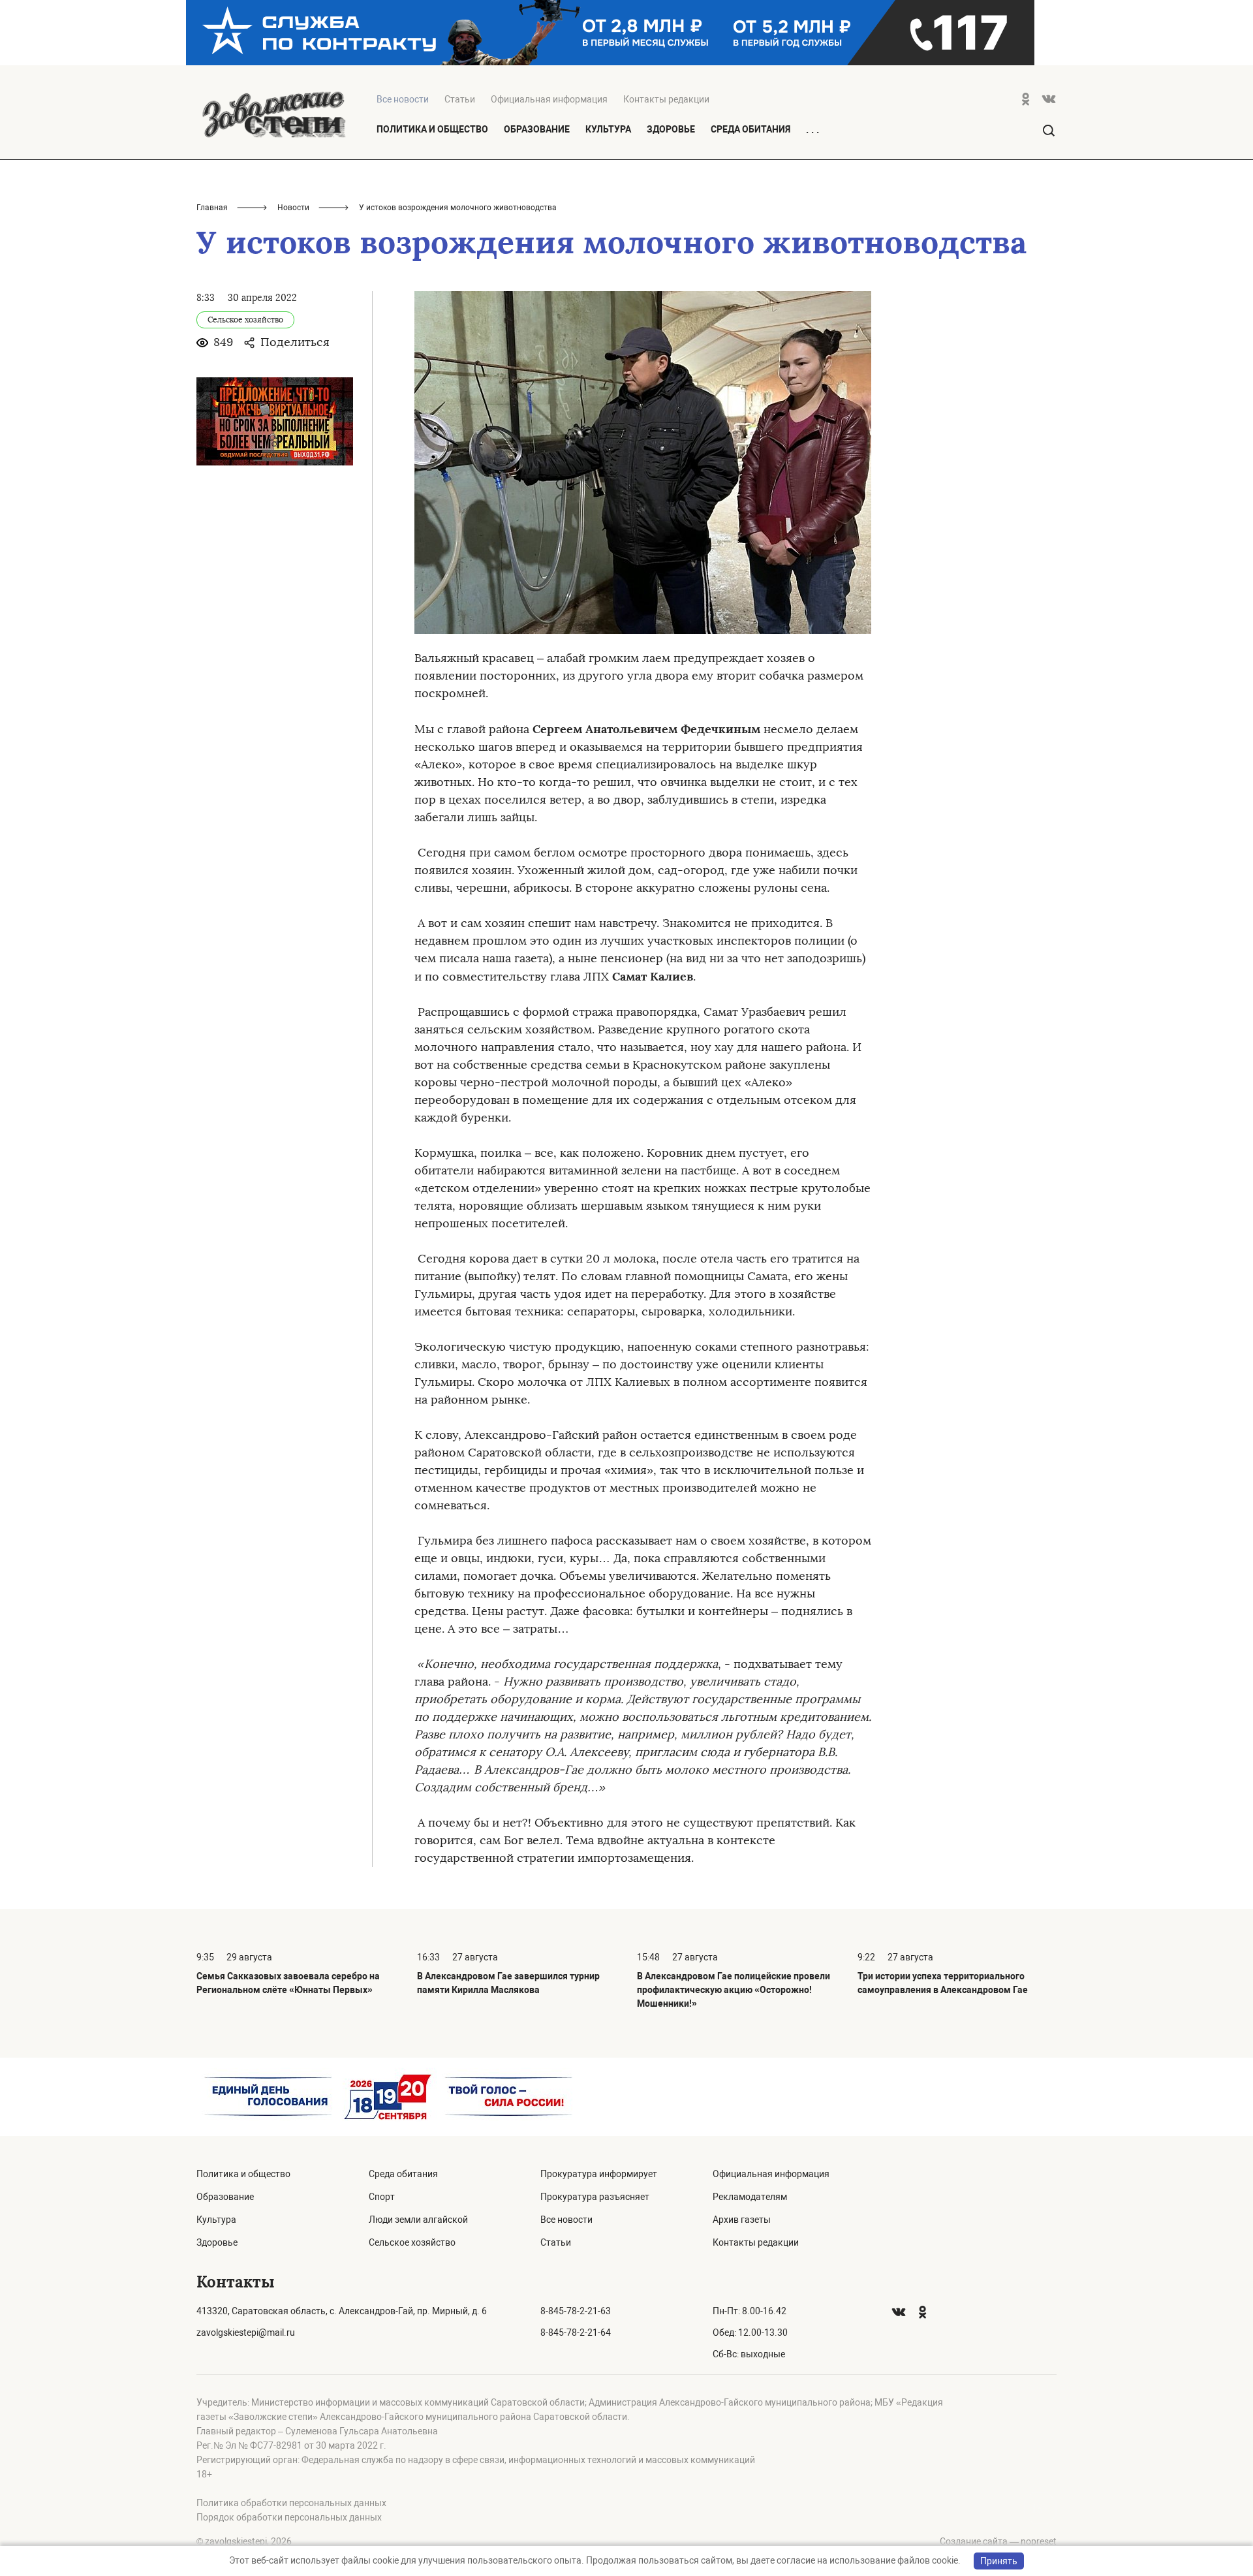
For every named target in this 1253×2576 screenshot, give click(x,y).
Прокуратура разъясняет (595, 2197)
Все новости (566, 2220)
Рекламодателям (750, 2197)
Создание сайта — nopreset (998, 2541)
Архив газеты (742, 2220)
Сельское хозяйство (412, 2242)
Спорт (382, 2197)
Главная (212, 208)
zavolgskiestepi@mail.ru (246, 2333)
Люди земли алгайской (418, 2220)
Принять (999, 2561)
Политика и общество (432, 129)
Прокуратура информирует (599, 2174)
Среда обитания (750, 129)
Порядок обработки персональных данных (289, 2517)
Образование (537, 129)
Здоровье (671, 129)
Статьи (460, 99)
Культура (608, 129)
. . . (812, 130)
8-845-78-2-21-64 (576, 2333)
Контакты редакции (666, 99)
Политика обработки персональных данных (291, 2503)
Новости (293, 208)
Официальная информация (549, 99)
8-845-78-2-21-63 (576, 2311)
